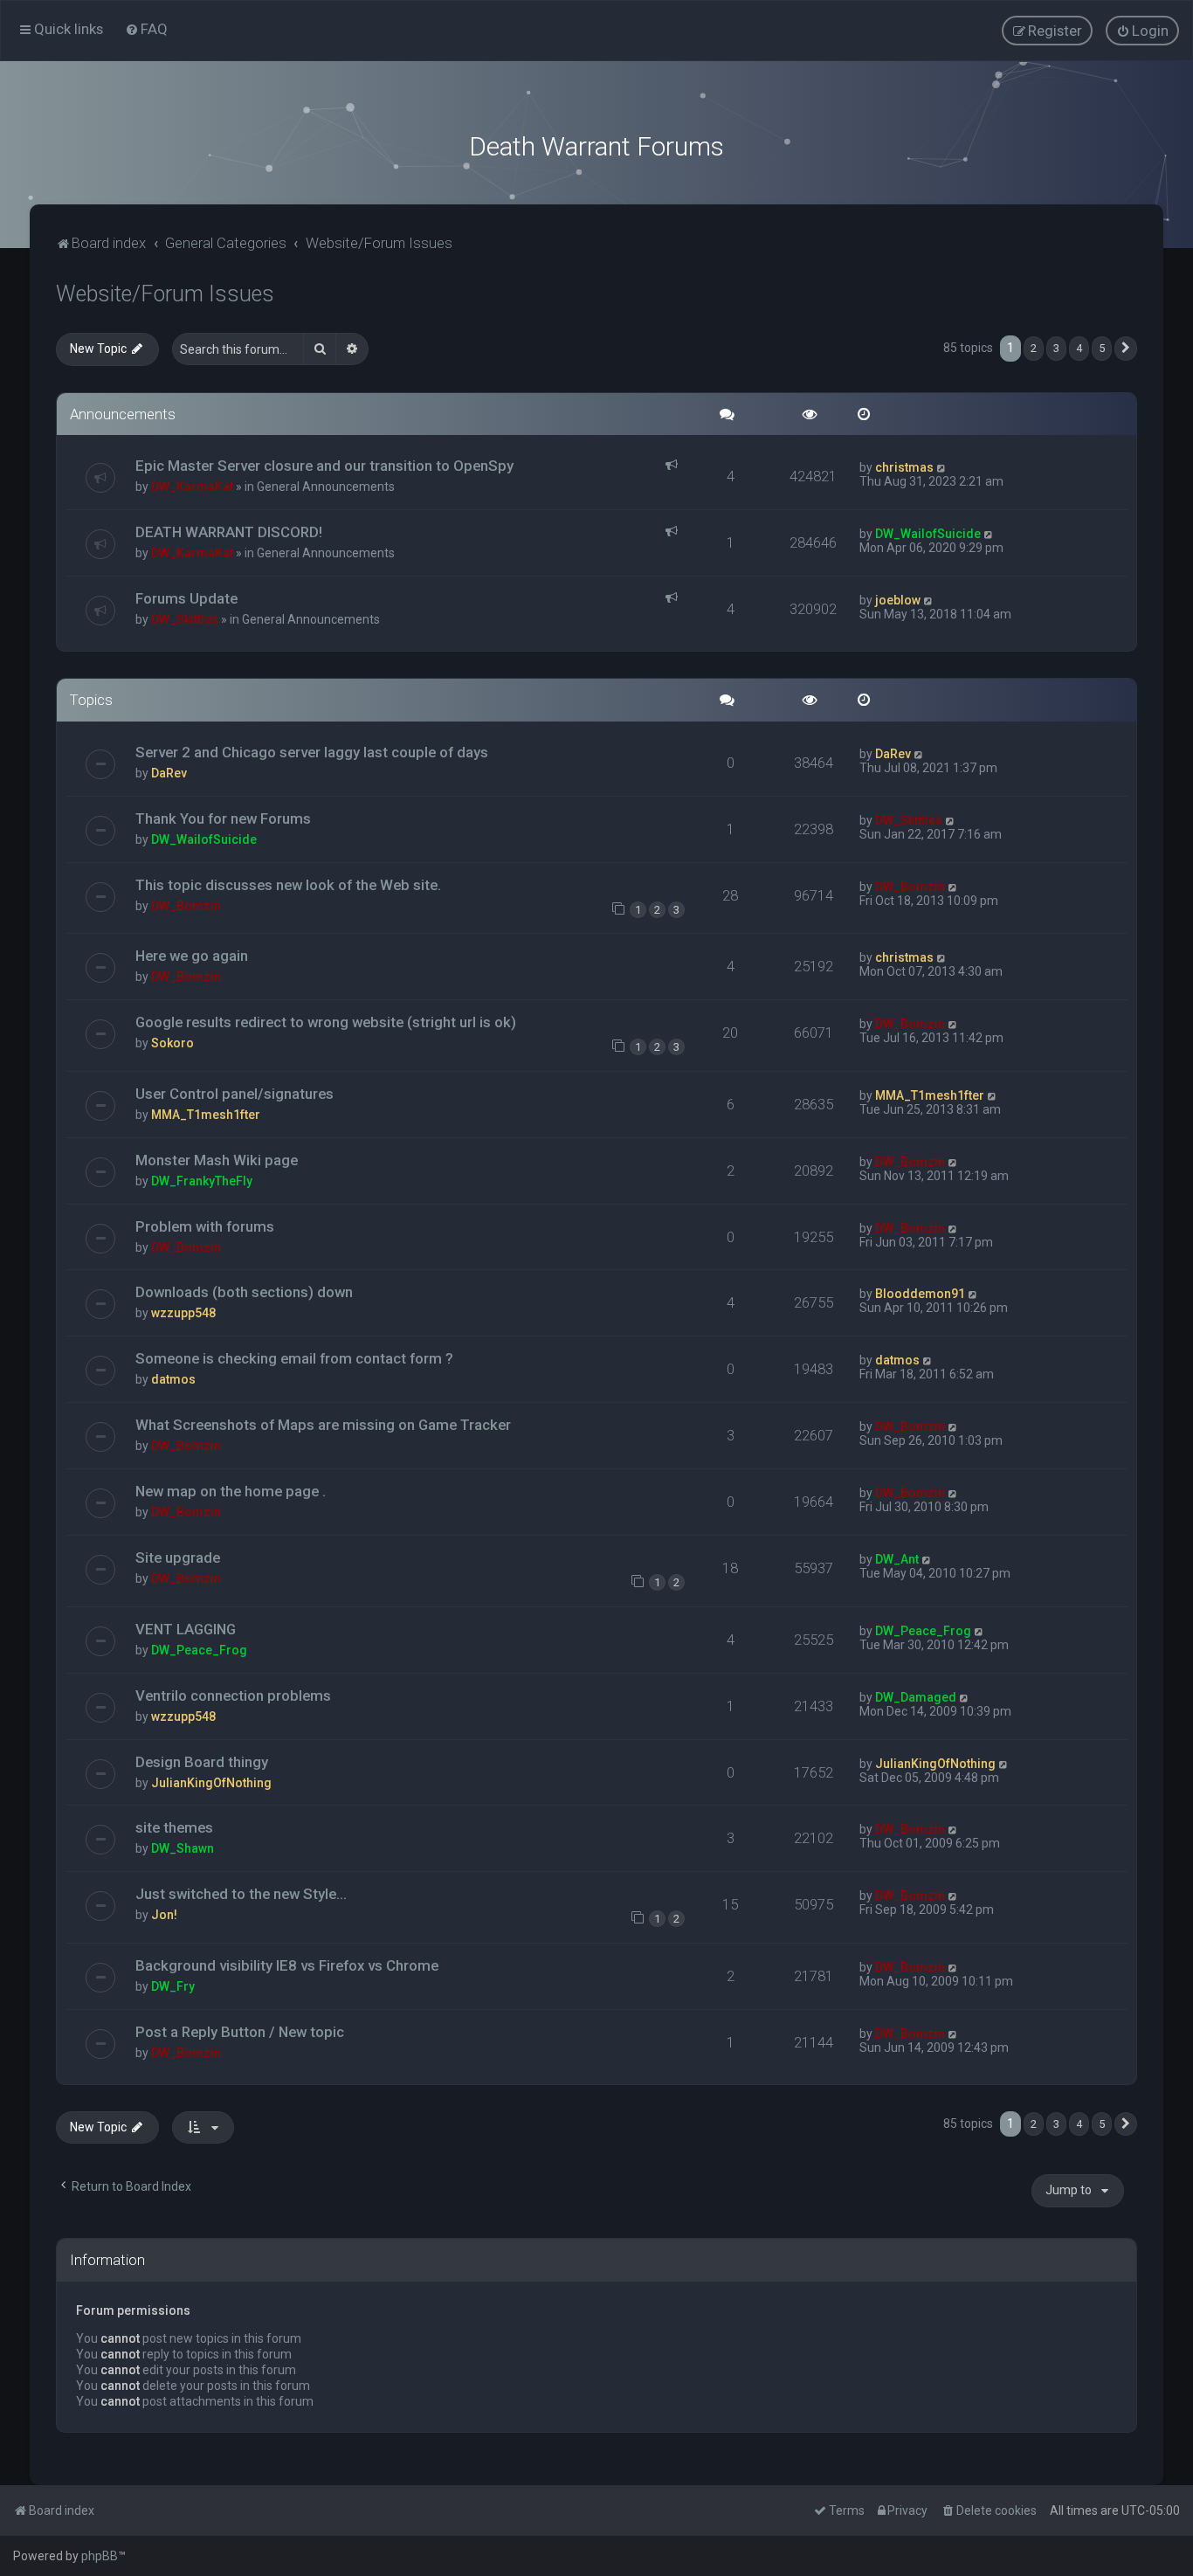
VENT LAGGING (186, 1629)
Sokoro (172, 1043)
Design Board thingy (202, 1762)
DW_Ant (897, 1559)
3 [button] (1056, 348)
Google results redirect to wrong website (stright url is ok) (326, 1022)
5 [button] (1102, 348)
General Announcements (326, 487)
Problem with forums (205, 1226)
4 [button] (1079, 348)
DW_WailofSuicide (928, 534)
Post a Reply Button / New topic (240, 2032)
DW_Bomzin (186, 906)
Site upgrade (178, 1557)
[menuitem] (146, 29)
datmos (173, 1379)
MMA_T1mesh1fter (206, 1115)
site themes (174, 1827)
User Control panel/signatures (234, 1094)
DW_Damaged (916, 1697)
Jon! (164, 1915)
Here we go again (192, 956)
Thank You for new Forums (223, 818)
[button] (1126, 349)
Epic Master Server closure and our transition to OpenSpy (324, 466)
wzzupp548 (183, 1313)
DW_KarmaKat (192, 487)
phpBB (100, 2556)
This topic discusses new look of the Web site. (288, 885)
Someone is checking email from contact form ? (294, 1358)
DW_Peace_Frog (199, 1650)
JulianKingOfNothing (211, 1783)
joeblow (898, 600)
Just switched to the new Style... (241, 1894)
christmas (904, 467)
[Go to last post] (942, 467)
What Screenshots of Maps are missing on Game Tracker (323, 1425)
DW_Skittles (185, 619)
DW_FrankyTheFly (202, 1181)
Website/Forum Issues (165, 294)
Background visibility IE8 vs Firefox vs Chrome (287, 1965)
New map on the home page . (231, 1491)
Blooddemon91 (920, 1294)
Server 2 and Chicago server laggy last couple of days (312, 752)
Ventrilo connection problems (233, 1695)
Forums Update (186, 598)
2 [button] (1034, 348)
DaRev (169, 773)
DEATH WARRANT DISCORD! (229, 532)
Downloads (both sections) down (244, 1292)
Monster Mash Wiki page (217, 1160)
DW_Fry (173, 1986)
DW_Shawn (183, 1848)
